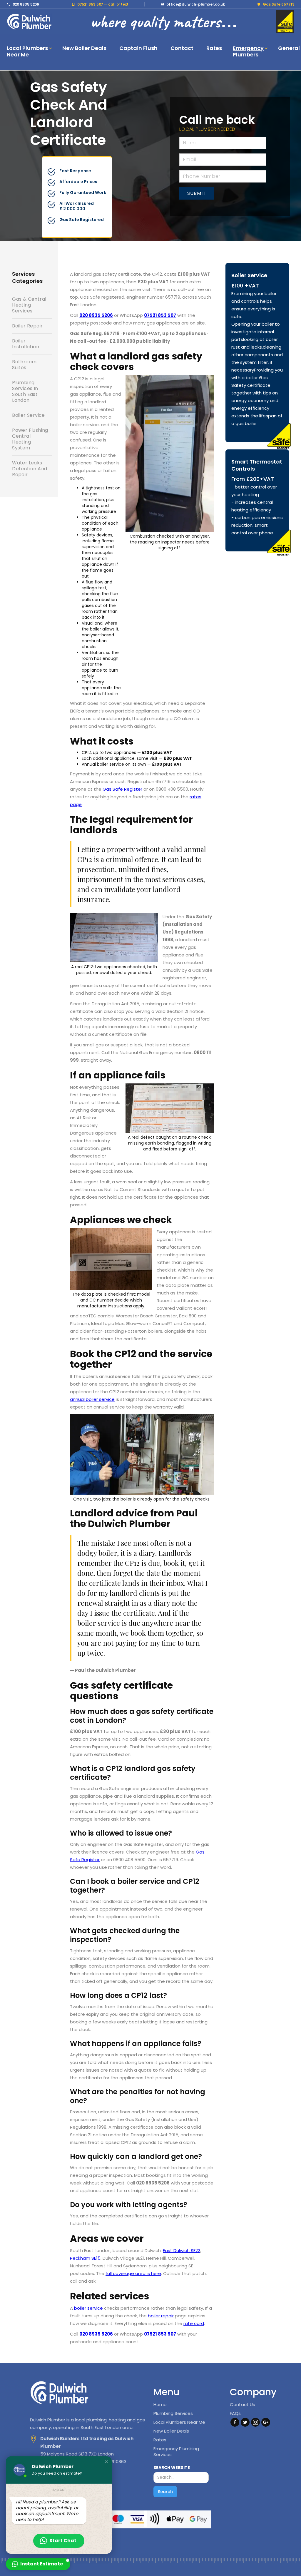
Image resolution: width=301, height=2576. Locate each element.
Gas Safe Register (122, 789)
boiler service (88, 2308)
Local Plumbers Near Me (179, 2422)
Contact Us (243, 2405)
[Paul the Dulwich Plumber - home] (29, 21)
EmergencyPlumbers (248, 51)
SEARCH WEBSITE (172, 2468)
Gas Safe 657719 (279, 4)
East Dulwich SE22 (182, 2250)
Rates (160, 2440)
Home (160, 2405)
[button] (28, 52)
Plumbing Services (173, 2413)
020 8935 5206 (26, 4)
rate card (194, 2323)
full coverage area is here (133, 2273)
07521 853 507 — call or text (103, 4)
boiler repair (161, 2316)
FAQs (235, 2413)
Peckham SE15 (85, 2258)
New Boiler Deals (171, 2431)
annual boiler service (92, 1399)
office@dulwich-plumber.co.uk (195, 4)
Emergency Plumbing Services (176, 2452)
